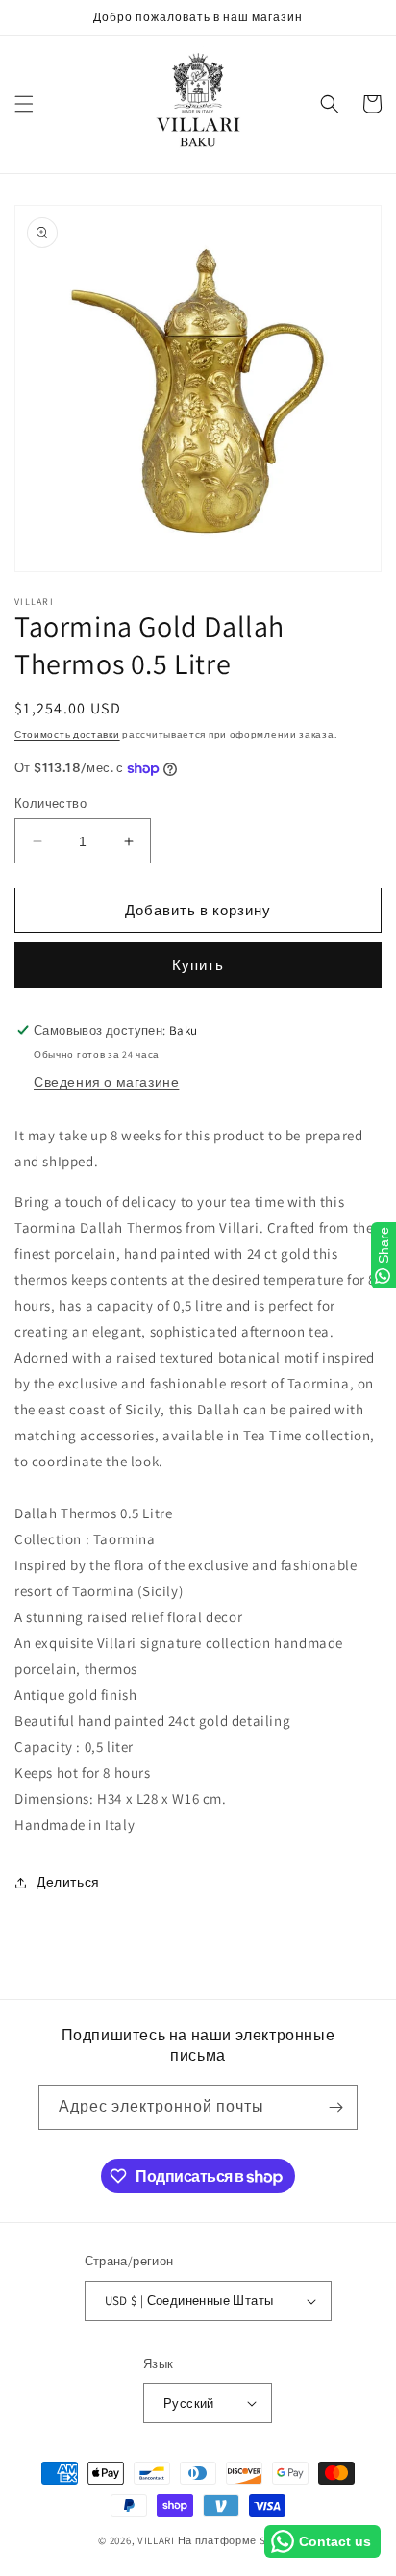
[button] (24, 104)
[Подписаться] (335, 2107)
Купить (198, 965)
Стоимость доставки (67, 734)
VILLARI (156, 2540)
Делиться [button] (68, 1882)
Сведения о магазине (106, 1082)
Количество (50, 803)
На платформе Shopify (238, 2540)
